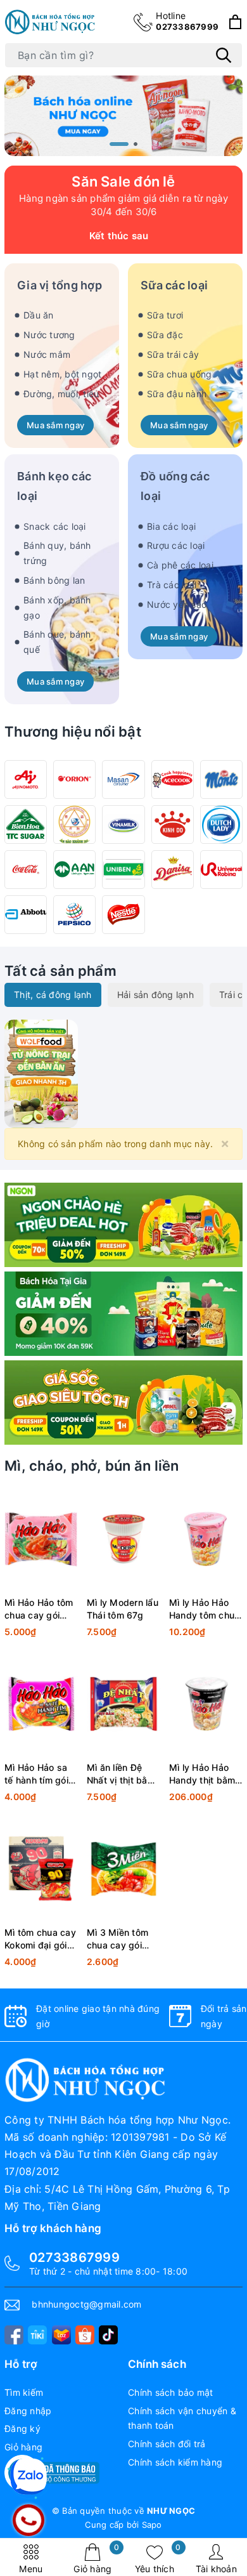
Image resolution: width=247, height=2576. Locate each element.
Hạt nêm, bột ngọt (62, 374)
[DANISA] (173, 870)
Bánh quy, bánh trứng (57, 553)
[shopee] (85, 2335)
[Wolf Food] (123, 1225)
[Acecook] (173, 779)
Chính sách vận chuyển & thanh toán (182, 2418)
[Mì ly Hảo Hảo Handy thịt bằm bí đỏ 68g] (206, 1704)
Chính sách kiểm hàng (175, 2462)
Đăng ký (22, 2428)
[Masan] (123, 779)
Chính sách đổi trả (167, 2444)
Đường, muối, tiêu (61, 394)
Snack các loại (55, 526)
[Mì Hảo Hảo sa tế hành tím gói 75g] (41, 1704)
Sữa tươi (165, 315)
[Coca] (26, 870)
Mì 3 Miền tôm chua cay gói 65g (117, 1939)
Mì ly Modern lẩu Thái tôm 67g (123, 1609)
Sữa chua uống (179, 374)
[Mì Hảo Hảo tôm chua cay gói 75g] (41, 1539)
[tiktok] (108, 2335)
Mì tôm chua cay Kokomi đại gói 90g (40, 1939)
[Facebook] (14, 2335)
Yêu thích (158, 2559)
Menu (31, 2569)
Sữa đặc (165, 335)
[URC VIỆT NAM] (221, 870)
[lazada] (61, 2335)
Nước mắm (47, 354)
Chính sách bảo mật (171, 2392)
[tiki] (37, 2335)
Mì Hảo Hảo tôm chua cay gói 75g (39, 1609)
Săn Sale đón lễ (123, 181)
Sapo (152, 2525)
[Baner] (123, 1403)
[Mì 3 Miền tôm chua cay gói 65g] (123, 1869)
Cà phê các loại (180, 565)
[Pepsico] (74, 915)
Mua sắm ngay (55, 425)
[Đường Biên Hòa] (26, 825)
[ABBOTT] (26, 915)
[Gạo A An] (74, 870)
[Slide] (123, 115)
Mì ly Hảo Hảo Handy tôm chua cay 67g (205, 1609)
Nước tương (49, 335)
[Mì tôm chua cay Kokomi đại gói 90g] (41, 1869)
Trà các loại (172, 585)
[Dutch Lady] (221, 825)
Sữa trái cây (173, 354)
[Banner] (41, 1073)
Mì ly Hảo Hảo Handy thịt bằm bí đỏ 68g (202, 1774)
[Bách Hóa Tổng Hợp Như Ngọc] (51, 22)
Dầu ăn (39, 315)
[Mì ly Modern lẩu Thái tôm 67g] (123, 1539)
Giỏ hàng (96, 2559)
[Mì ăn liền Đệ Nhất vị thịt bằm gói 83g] (123, 1704)
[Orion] (74, 779)
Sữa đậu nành (177, 394)
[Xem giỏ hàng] (235, 22)
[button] (119, 144)
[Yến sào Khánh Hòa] (74, 825)
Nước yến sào (177, 604)
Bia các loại (171, 526)
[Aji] (26, 779)
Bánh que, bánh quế (57, 642)
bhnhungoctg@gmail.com (86, 2304)
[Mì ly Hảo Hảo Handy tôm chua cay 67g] (206, 1539)
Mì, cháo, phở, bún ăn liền (92, 1466)
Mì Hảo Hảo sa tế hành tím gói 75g (36, 1774)
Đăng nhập (28, 2411)
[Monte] (221, 779)
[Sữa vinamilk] (123, 825)
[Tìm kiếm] (224, 55)
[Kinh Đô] (173, 825)
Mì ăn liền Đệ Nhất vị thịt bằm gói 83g (121, 1774)
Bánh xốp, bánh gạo (57, 608)
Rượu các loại (176, 545)
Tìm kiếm (24, 2392)
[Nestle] (123, 915)
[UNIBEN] (123, 870)
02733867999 (187, 21)
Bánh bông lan (54, 580)
